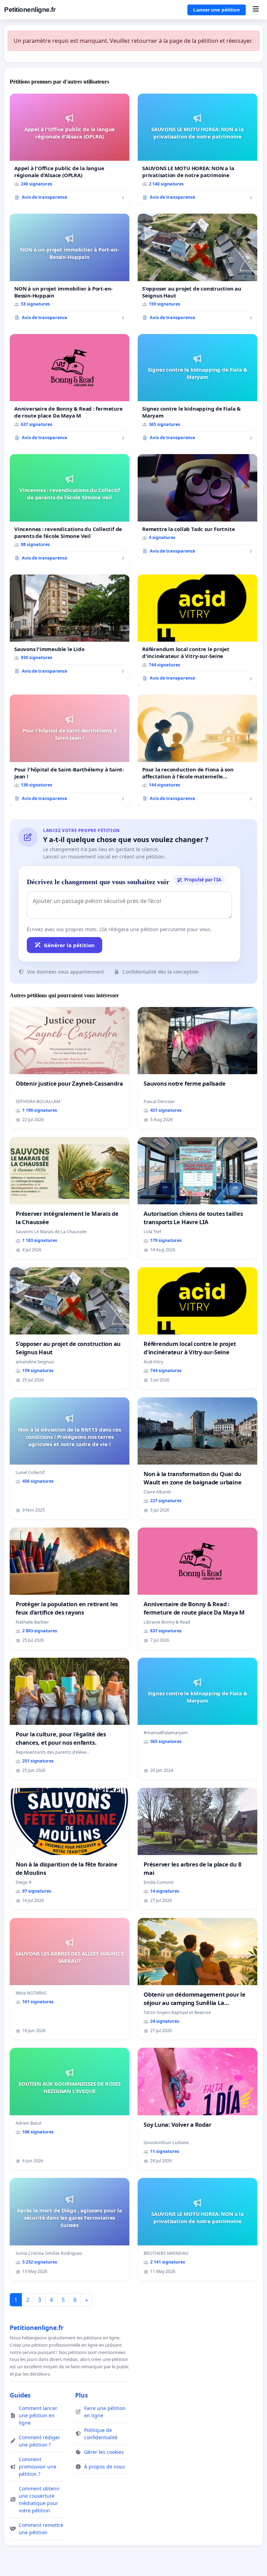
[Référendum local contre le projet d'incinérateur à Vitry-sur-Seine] (197, 631)
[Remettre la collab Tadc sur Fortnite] (197, 506)
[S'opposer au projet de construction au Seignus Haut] (197, 270)
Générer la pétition (69, 945)
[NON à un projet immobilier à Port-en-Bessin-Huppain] (70, 270)
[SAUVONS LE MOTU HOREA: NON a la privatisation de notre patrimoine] (197, 150)
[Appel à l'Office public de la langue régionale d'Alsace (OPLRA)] (70, 150)
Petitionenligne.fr (30, 10)
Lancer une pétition (217, 10)
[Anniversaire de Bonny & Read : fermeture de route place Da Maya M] (70, 390)
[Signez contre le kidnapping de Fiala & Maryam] (197, 390)
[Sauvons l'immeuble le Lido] (70, 627)
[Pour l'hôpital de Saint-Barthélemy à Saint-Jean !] (70, 751)
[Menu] (256, 10)
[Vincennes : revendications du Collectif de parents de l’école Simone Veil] (70, 510)
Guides (20, 2395)
